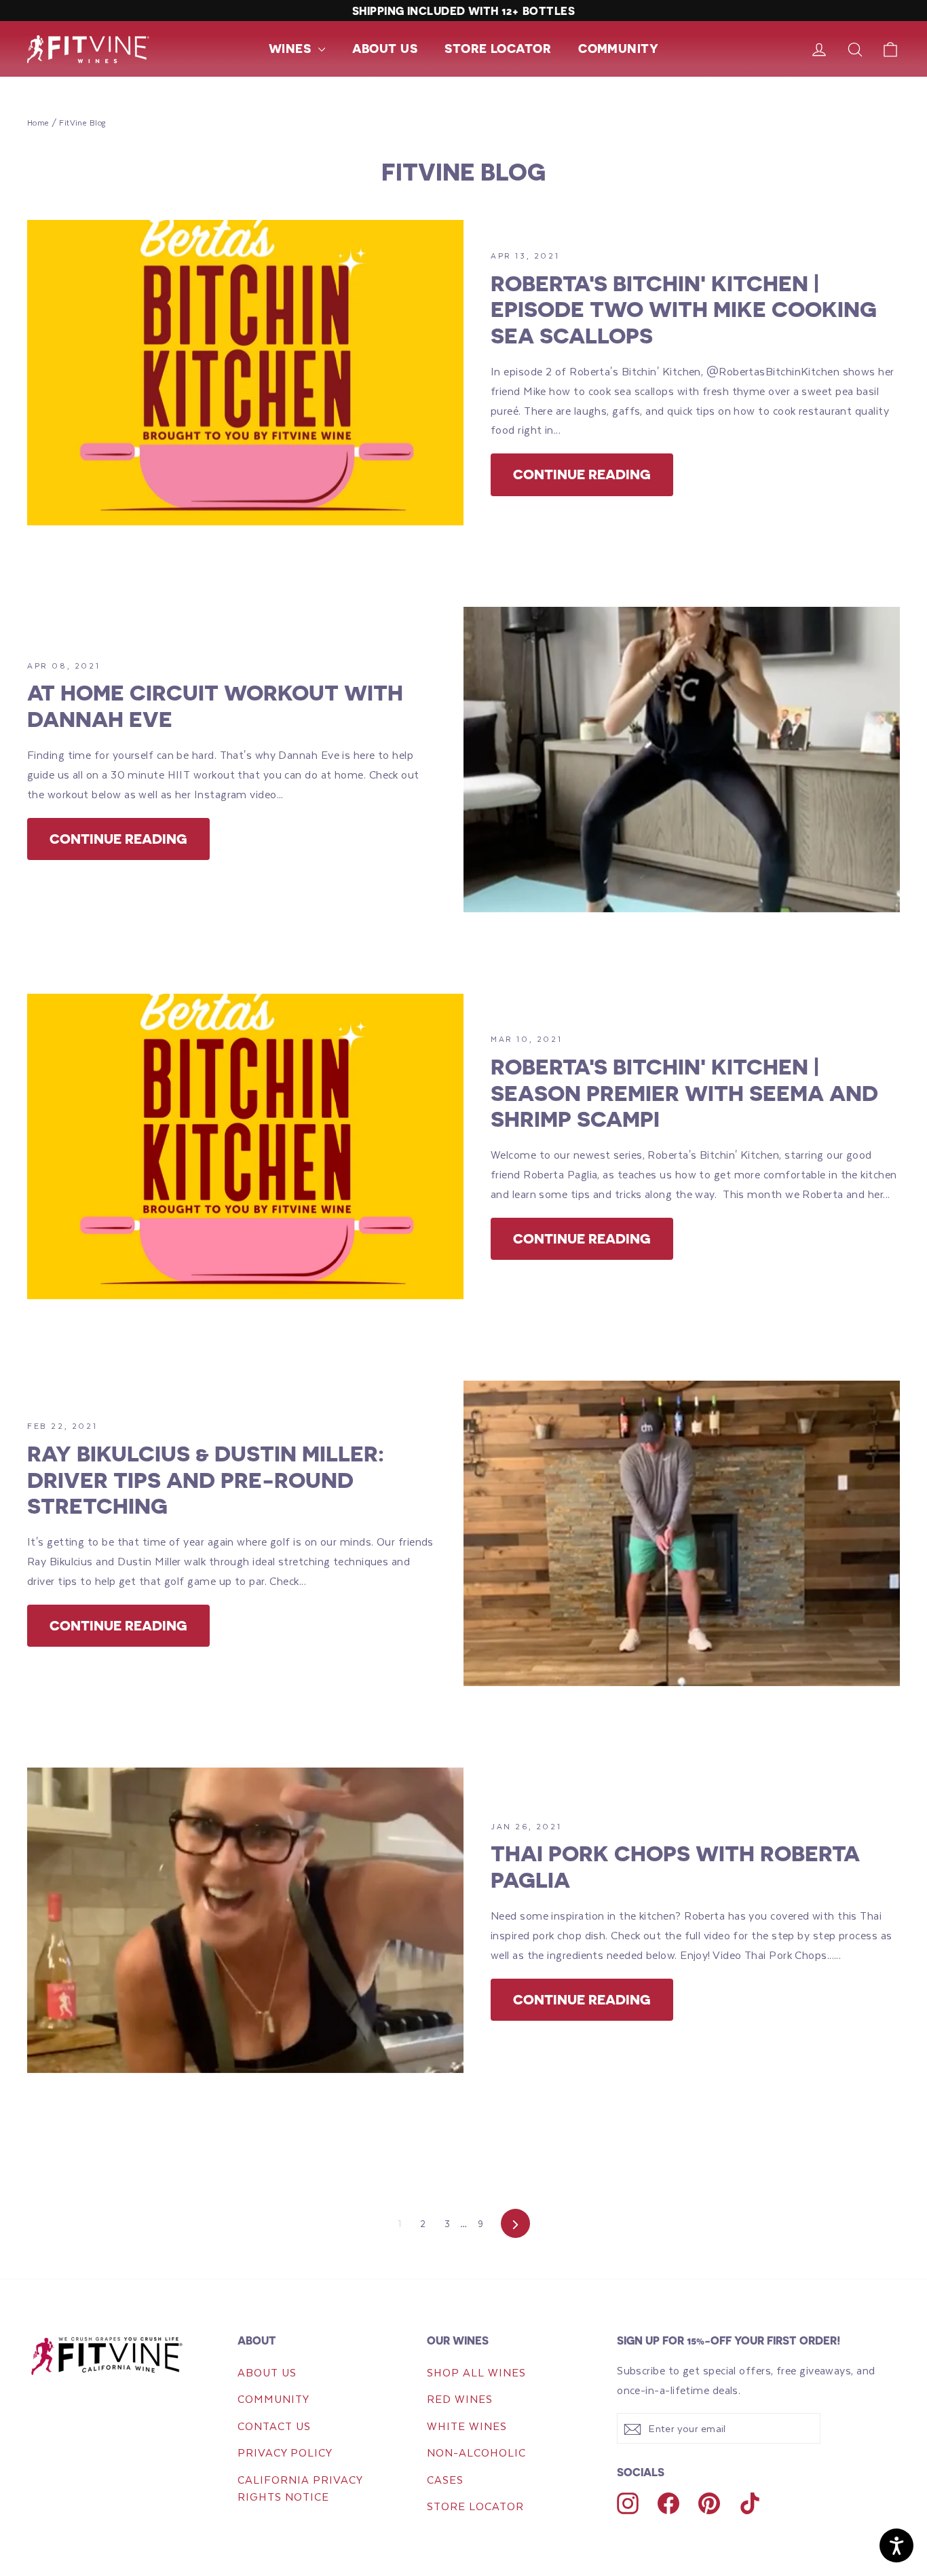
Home (38, 123)
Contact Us (274, 2426)
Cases (445, 2479)
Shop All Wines (476, 2372)
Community (618, 48)
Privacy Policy (285, 2452)
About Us (385, 48)
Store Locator (498, 48)
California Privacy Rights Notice (300, 2488)
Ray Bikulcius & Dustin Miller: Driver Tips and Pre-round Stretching (206, 1479)
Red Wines (460, 2398)
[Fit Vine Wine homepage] (114, 2355)
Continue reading (582, 474)
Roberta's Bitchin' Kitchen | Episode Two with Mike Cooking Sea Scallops (684, 309)
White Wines (467, 2426)
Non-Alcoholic (476, 2452)
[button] (297, 49)
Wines (292, 48)
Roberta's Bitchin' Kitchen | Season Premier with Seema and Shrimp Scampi (684, 1093)
